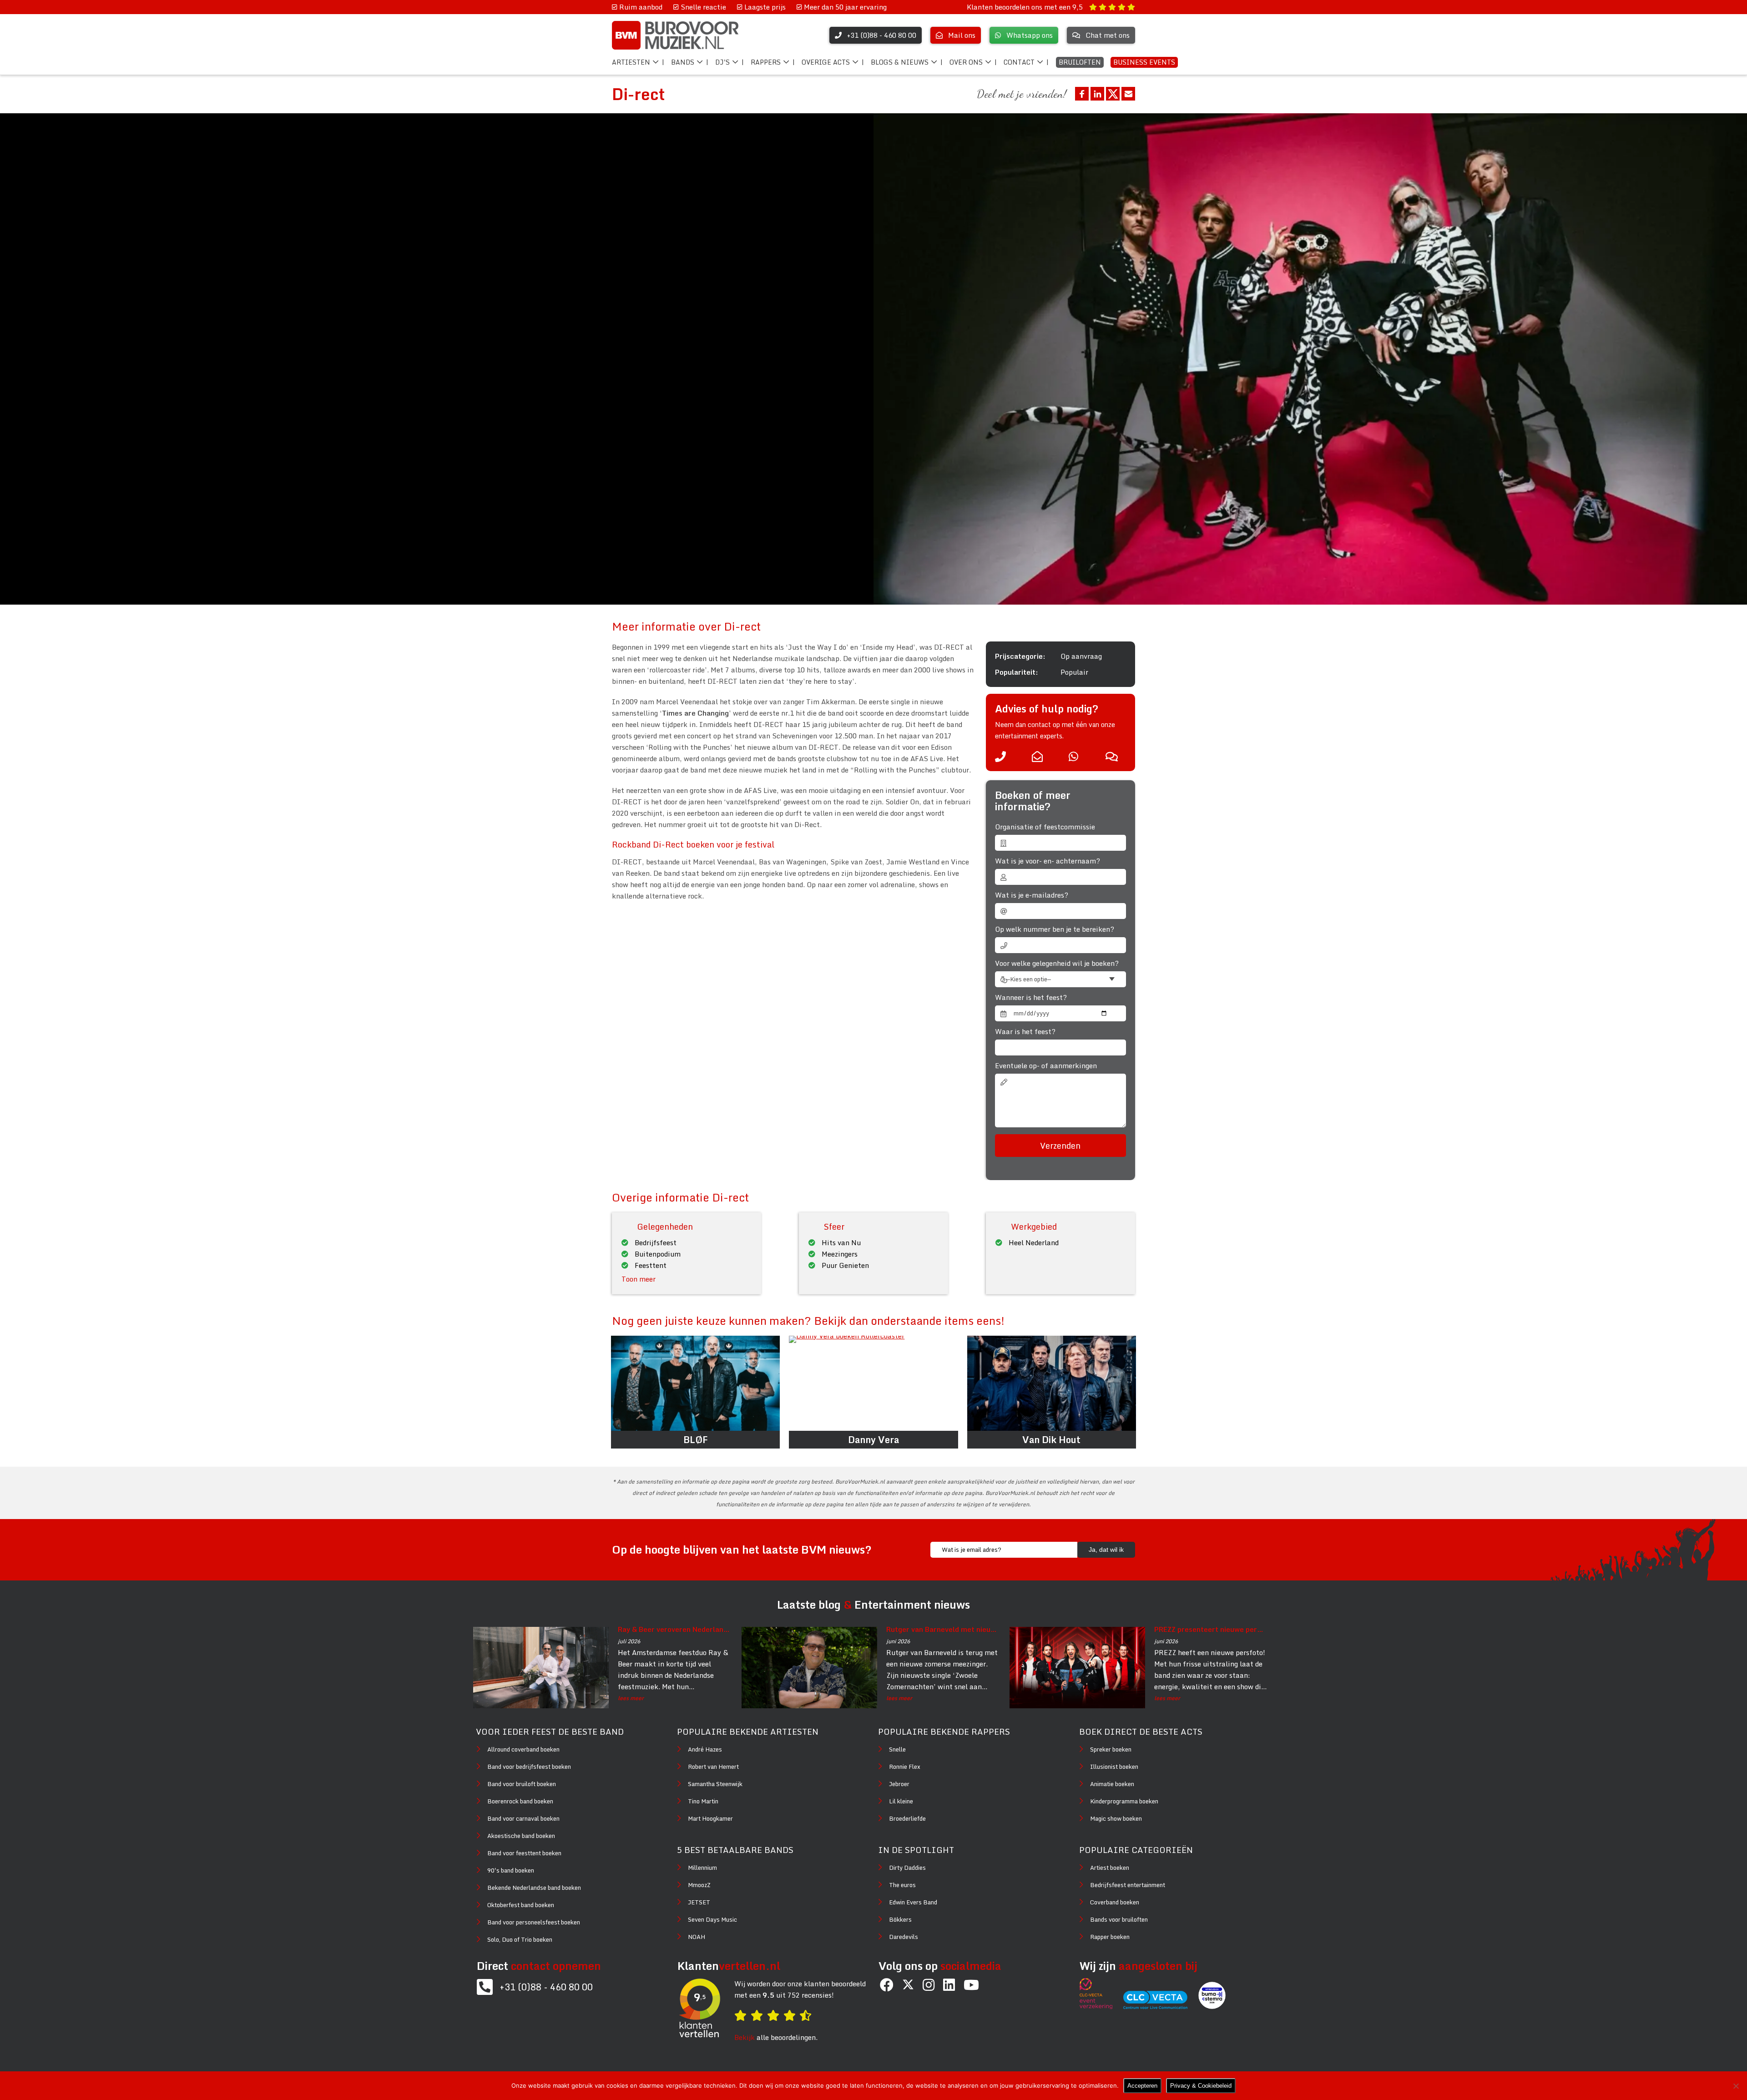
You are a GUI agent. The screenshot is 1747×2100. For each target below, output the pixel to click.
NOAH (697, 1937)
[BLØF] (695, 1383)
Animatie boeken (1112, 1784)
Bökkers (900, 1919)
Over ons (966, 62)
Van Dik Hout (1051, 1440)
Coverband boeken (1115, 1902)
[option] (1310, 359)
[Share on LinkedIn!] (1097, 94)
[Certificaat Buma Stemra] (1212, 2006)
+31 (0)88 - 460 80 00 (546, 1987)
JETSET (699, 1902)
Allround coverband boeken (523, 1749)
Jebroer (899, 1784)
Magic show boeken (1116, 1818)
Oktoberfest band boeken (521, 1905)
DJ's (722, 62)
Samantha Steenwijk (715, 1784)
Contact (1019, 62)
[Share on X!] (1113, 94)
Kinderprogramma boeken (1124, 1801)
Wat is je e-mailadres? (1032, 895)
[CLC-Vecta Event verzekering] (1101, 2006)
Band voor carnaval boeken (523, 1818)
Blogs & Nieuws (900, 62)
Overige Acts (826, 62)
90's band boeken (511, 1870)
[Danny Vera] (873, 1383)
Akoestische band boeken (521, 1836)
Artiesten (631, 62)
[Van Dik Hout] (1052, 1383)
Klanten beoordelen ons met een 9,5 (1026, 7)
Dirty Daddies (907, 1868)
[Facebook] (887, 1985)
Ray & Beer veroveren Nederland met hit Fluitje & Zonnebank (674, 1629)
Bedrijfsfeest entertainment (1128, 1885)
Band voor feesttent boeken (524, 1853)
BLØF (695, 1440)
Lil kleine (901, 1801)
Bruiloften (1080, 62)
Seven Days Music (712, 1919)
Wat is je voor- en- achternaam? (1048, 861)
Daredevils (904, 1937)
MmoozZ (699, 1885)
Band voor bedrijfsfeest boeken (529, 1767)
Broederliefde (907, 1818)
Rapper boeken (1110, 1937)
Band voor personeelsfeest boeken (534, 1922)
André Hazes (705, 1749)
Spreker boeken (1111, 1749)
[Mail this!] (1128, 94)
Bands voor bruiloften (1119, 1919)
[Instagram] (929, 1985)
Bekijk (745, 2037)
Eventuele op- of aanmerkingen (1046, 1066)
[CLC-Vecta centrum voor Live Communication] (1160, 2006)
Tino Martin (703, 1801)
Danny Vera (873, 1440)
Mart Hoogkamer (710, 1818)
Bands (683, 62)
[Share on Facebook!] (1082, 94)
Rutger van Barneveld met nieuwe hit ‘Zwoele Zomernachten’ (943, 1629)
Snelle (897, 1749)
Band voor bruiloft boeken (522, 1784)
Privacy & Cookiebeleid (1201, 2086)
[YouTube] (971, 1985)
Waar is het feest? (1025, 1032)
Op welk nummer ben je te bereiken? (1055, 929)
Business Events (1144, 62)
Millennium (702, 1868)
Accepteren (1142, 2086)
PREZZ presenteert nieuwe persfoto (1211, 1629)
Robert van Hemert (713, 1767)
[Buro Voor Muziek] (675, 35)
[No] (1736, 2086)
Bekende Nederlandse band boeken (534, 1888)
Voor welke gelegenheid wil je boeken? (1057, 963)
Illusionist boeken (1114, 1767)
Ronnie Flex (905, 1767)
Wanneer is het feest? (1031, 997)
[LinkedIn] (949, 1985)
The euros (902, 1885)
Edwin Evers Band (913, 1902)
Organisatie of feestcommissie (1045, 827)
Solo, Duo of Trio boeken (520, 1939)
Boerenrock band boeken (520, 1801)
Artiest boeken (1110, 1868)
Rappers (766, 62)
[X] (908, 1985)
